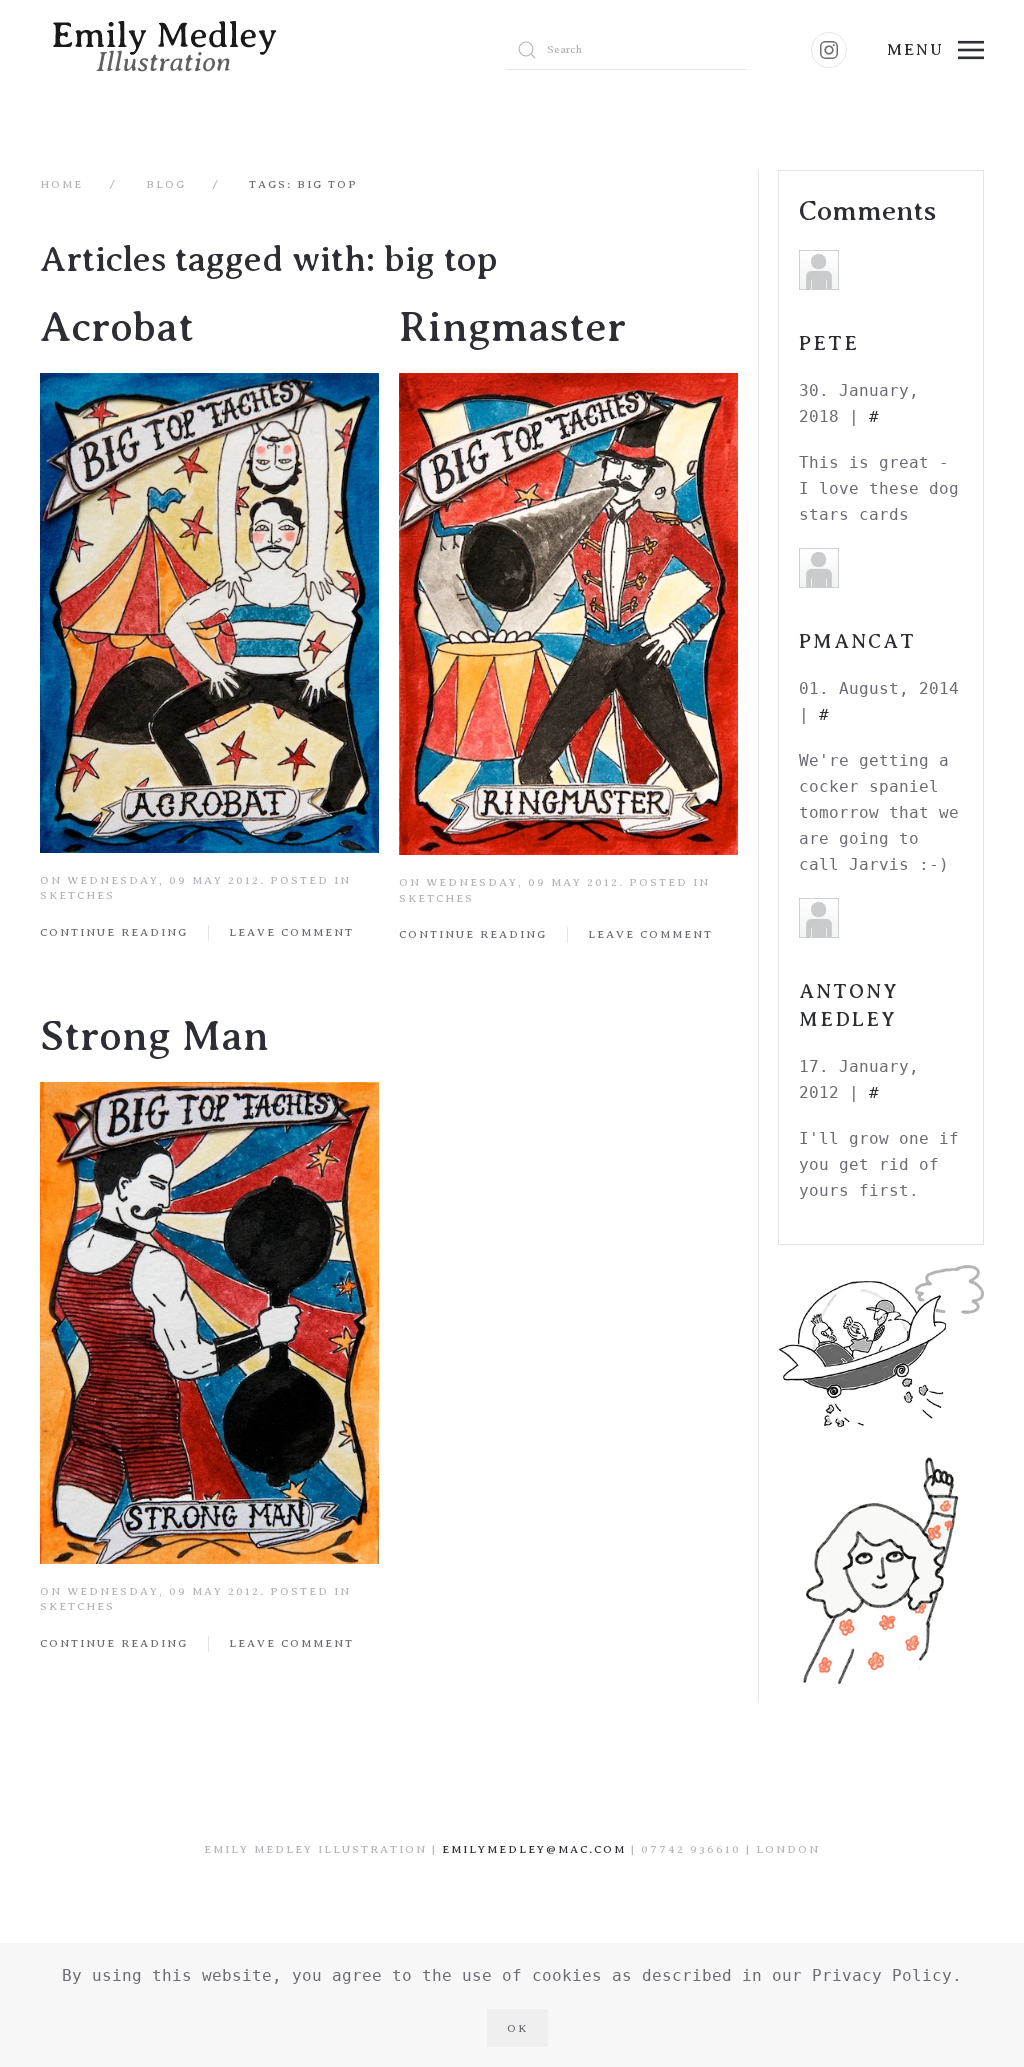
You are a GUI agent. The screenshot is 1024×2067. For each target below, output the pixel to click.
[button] (935, 50)
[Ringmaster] (568, 613)
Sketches (77, 895)
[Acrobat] (209, 612)
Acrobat (117, 327)
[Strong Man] (209, 1321)
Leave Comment (291, 932)
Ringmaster (512, 327)
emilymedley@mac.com (534, 1849)
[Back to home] (253, 50)
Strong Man (154, 1036)
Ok (517, 2028)
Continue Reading (114, 932)
